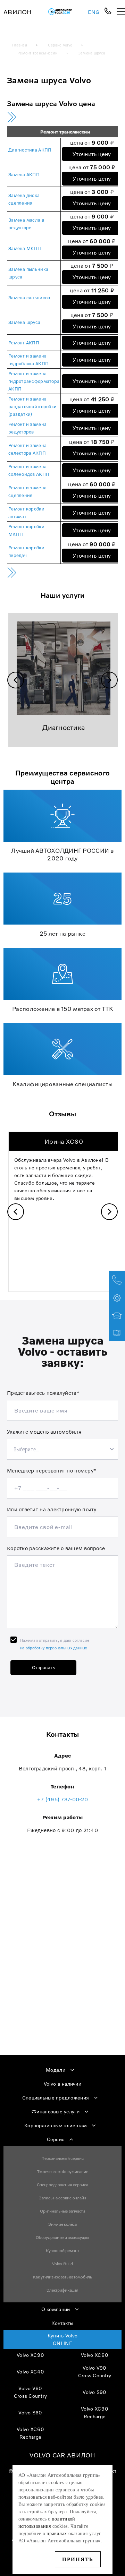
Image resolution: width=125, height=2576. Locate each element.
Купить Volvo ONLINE (62, 2339)
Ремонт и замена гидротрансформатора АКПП (34, 381)
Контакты (62, 2323)
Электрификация (62, 2290)
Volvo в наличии (62, 2084)
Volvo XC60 (95, 2355)
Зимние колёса (62, 2224)
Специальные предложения (56, 2098)
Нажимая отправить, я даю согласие (55, 1644)
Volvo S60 (30, 2412)
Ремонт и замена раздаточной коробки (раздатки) (32, 406)
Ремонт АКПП (24, 343)
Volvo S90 (94, 2392)
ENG (94, 12)
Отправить (43, 1667)
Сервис (56, 2139)
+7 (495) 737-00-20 (62, 1799)
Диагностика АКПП (30, 150)
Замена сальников (29, 298)
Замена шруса (24, 322)
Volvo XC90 (30, 2355)
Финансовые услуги (56, 2111)
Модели (56, 2070)
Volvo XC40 (30, 2372)
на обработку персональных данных (54, 1648)
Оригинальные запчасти (62, 2211)
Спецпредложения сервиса (62, 2185)
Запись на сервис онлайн (62, 2198)
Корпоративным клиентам (56, 2125)
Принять (78, 2559)
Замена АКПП (24, 174)
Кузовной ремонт (62, 2251)
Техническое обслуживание (63, 2171)
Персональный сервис (62, 2158)
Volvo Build (62, 2264)
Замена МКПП (25, 248)
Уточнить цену (92, 154)
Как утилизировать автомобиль (62, 2277)
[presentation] (16, 680)
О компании (56, 2309)
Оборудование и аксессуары (62, 2237)
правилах (57, 2534)
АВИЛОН (18, 12)
